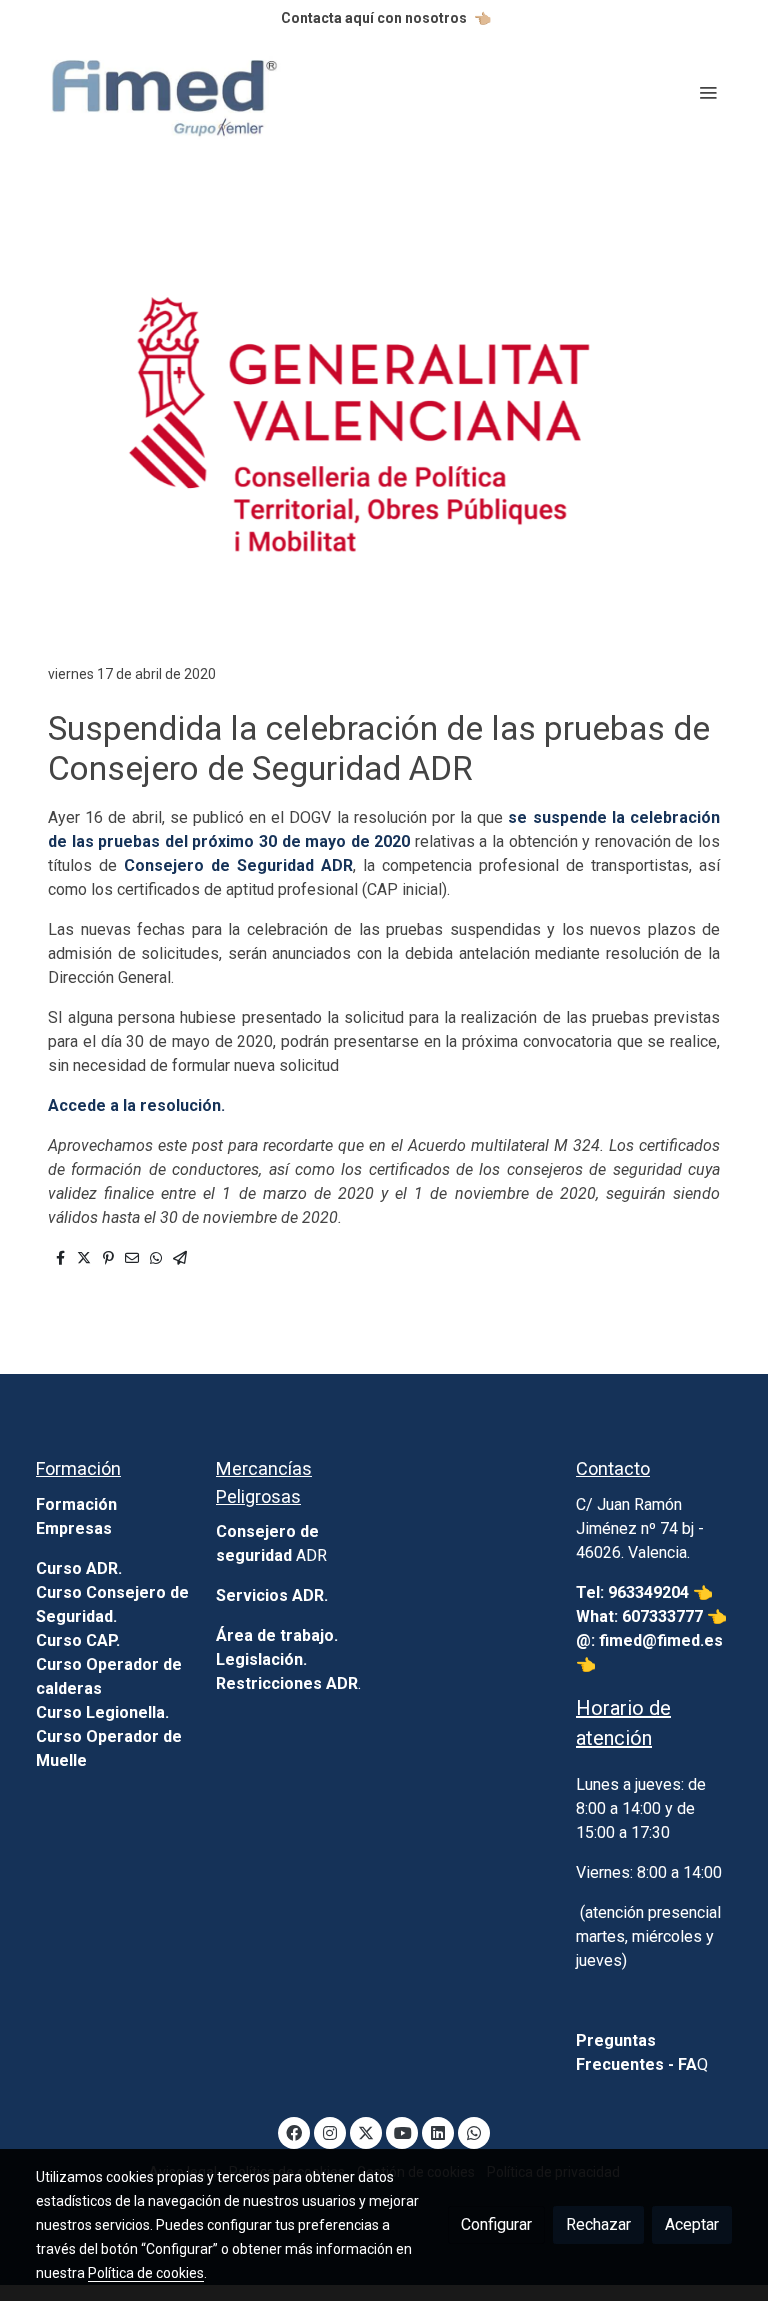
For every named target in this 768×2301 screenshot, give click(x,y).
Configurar (496, 2224)
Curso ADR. (79, 1568)
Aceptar (692, 2224)
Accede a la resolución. (136, 1105)
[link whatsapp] (474, 2132)
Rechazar (598, 2224)
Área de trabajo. (277, 1635)
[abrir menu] (708, 92)
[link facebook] (294, 2132)
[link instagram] (330, 2132)
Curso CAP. (78, 1640)
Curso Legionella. (102, 1712)
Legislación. (261, 1659)
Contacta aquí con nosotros (374, 18)
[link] (164, 92)
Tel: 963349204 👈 (646, 1592)
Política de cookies (146, 2273)
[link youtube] (403, 2132)
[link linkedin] (438, 2132)
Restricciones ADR (287, 1683)
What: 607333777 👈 (651, 1616)
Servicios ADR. (272, 1595)
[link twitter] (366, 2132)
